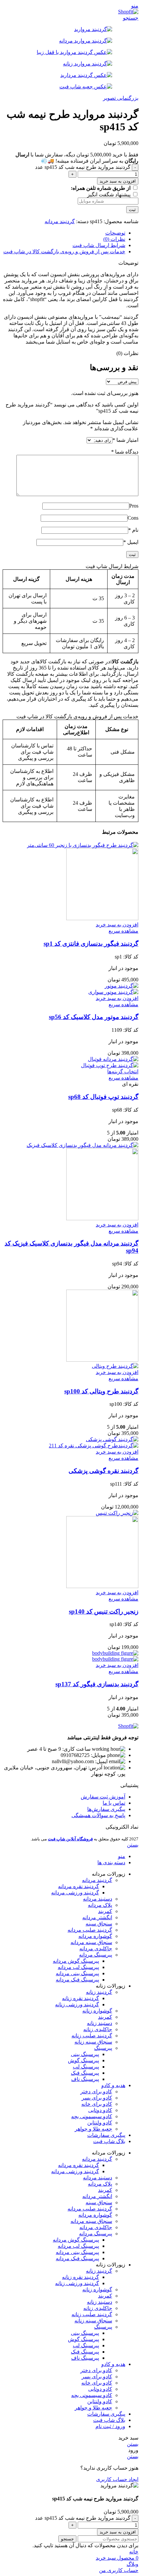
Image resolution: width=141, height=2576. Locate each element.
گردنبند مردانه (60, 221)
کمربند (105, 1911)
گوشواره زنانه (97, 2011)
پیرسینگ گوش (83, 2060)
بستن (133, 1845)
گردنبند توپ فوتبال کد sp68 (103, 1097)
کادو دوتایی (100, 2110)
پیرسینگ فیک (85, 2073)
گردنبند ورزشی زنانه (77, 2004)
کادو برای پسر (97, 2098)
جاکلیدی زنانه (98, 2029)
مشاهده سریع (123, 931)
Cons (133, 518)
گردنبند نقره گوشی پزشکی (103, 1471)
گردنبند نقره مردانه (79, 1886)
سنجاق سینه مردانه (91, 1942)
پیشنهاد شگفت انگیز (110, 195)
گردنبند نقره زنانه (81, 1998)
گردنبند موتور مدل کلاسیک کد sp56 (94, 1017)
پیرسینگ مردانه (96, 1955)
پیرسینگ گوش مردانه (76, 1961)
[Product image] (102, 918)
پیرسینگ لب (86, 2067)
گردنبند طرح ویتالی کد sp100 (101, 1391)
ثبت (132, 210)
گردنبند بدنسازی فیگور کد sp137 (97, 1684)
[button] (117, 925)
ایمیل (131, 542)
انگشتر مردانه (97, 1917)
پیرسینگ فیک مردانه (77, 1980)
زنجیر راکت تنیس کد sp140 (104, 1611)
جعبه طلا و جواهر (93, 2129)
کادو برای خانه (97, 2104)
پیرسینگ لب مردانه (78, 1967)
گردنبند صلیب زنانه (92, 2036)
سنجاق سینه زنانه (93, 2042)
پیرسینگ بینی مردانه (77, 1973)
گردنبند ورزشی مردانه (75, 1893)
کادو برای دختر (96, 2092)
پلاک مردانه (100, 1905)
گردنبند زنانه (99, 1992)
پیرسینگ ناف (85, 2079)
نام (133, 530)
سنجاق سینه (99, 1924)
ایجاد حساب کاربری (117, 2479)
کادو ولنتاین (100, 2123)
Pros (134, 506)
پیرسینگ (103, 2048)
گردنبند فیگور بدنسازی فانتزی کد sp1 (91, 944)
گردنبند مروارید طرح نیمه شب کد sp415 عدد (83, 167)
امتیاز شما (125, 440)
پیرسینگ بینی (85, 2054)
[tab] (64, 233)
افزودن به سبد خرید (118, 181)
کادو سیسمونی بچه (92, 2116)
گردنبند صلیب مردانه (90, 1930)
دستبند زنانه (100, 2023)
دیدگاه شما (125, 452)
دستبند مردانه (98, 1899)
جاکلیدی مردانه (96, 1949)
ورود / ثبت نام (110, 2426)
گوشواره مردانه (95, 1936)
